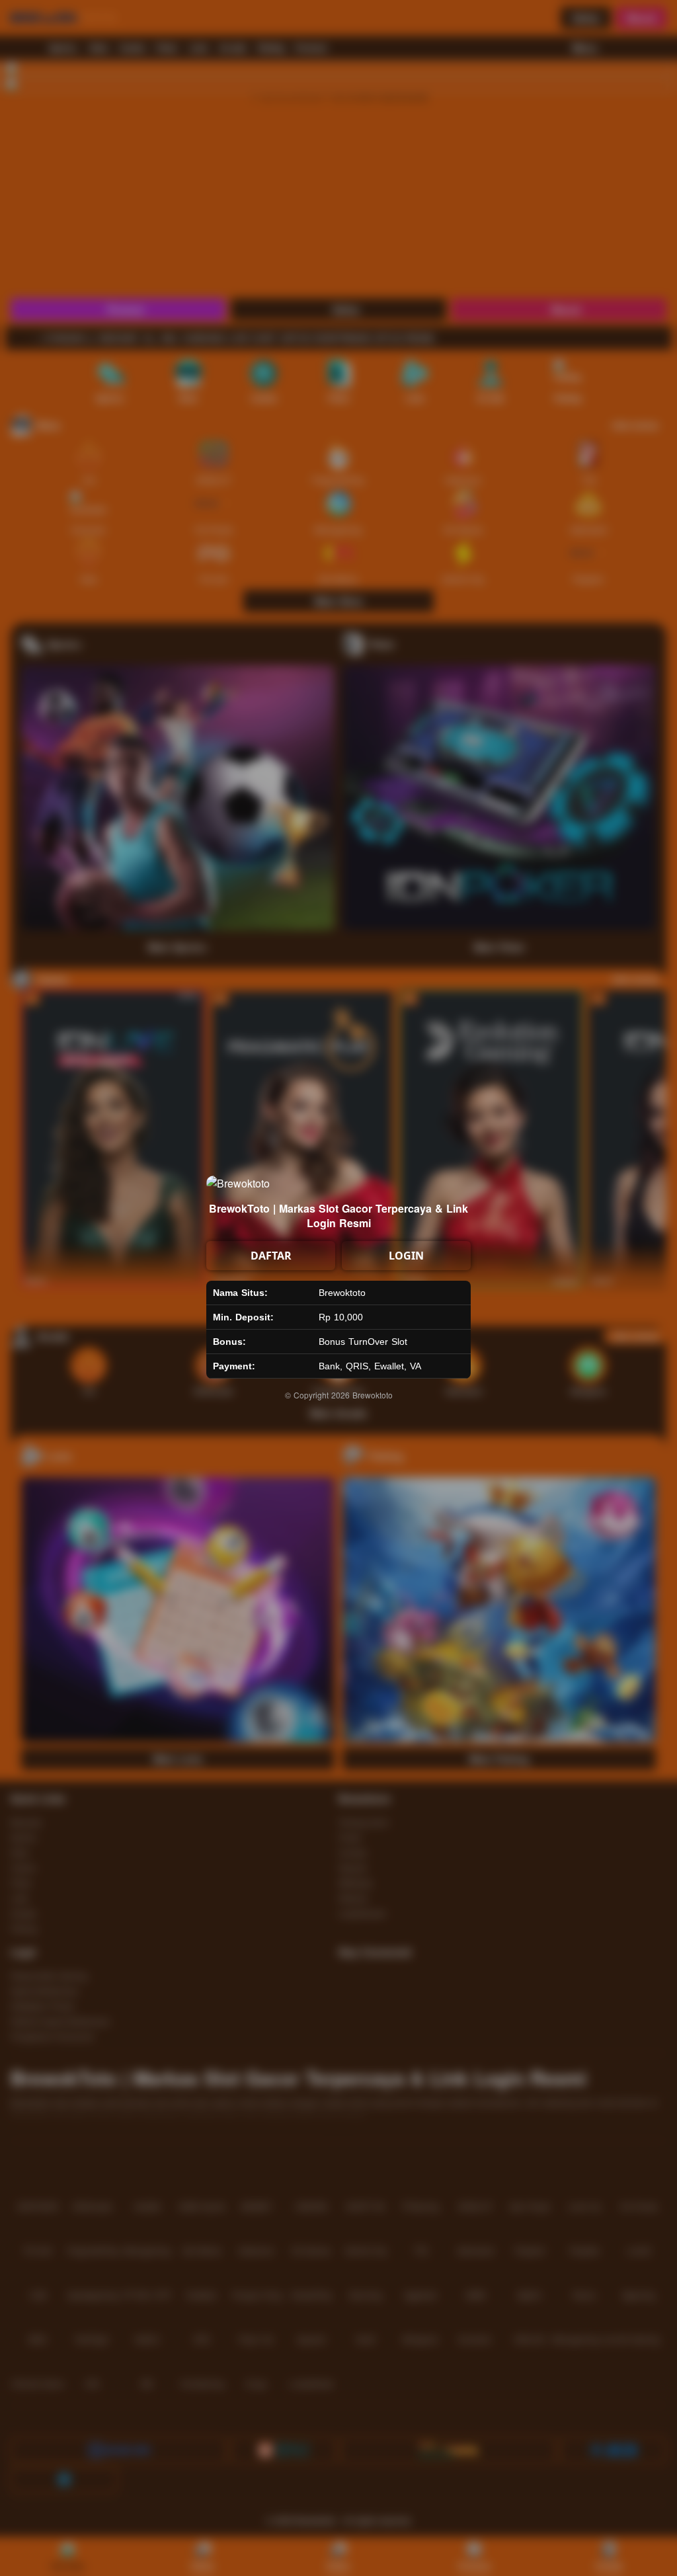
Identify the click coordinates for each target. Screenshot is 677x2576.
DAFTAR (271, 1256)
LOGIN (406, 1256)
